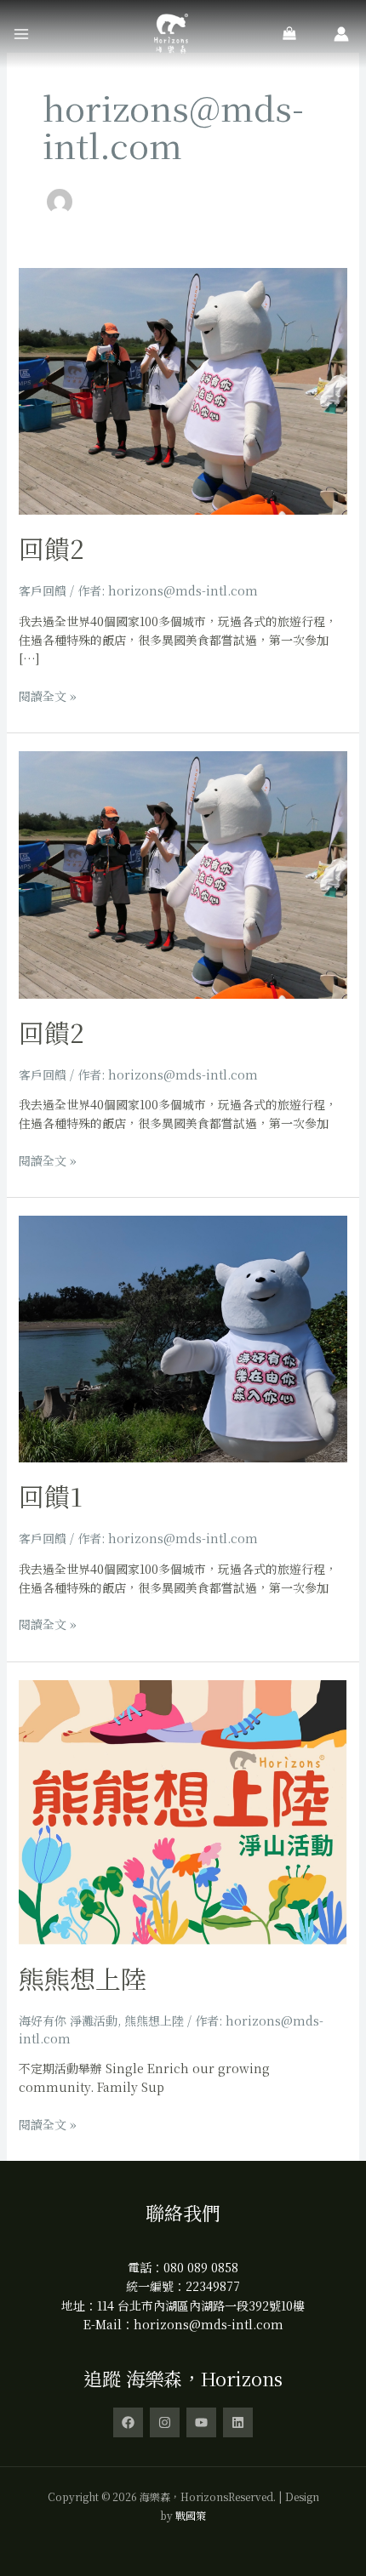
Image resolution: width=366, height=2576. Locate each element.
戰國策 (191, 2515)
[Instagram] (165, 2422)
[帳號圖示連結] (341, 34)
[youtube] (201, 2422)
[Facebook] (128, 2422)
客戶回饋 (43, 590)
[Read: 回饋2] (183, 390)
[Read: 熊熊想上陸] (183, 1810)
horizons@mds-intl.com (209, 2324)
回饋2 (51, 548)
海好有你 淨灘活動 (68, 2020)
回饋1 (51, 1496)
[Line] (238, 2422)
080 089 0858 (201, 2267)
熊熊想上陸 (83, 1978)
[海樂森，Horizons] (171, 34)
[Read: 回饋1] (183, 1337)
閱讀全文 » (48, 695)
